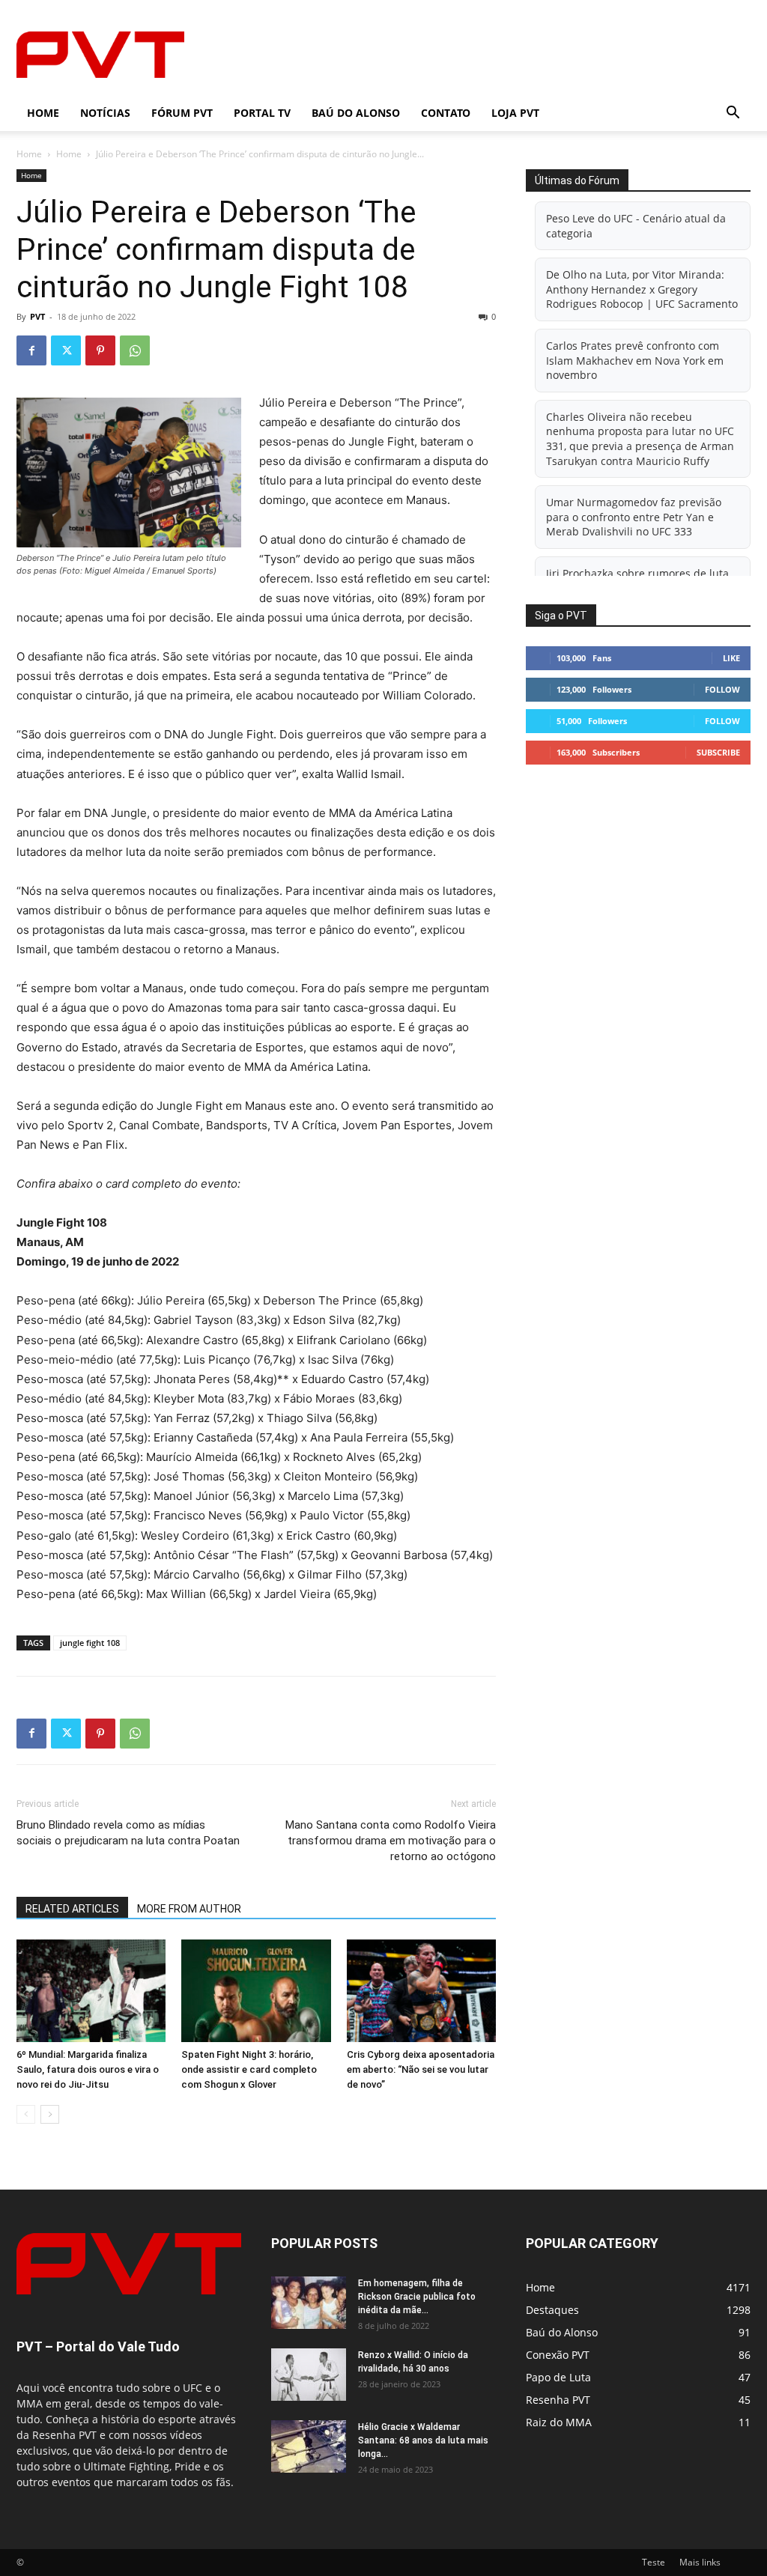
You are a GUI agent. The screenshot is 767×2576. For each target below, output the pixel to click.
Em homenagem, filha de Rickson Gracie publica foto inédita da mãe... (417, 2297)
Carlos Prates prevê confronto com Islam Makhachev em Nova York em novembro (635, 360)
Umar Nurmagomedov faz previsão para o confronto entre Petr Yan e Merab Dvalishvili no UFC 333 (634, 517)
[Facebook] (31, 350)
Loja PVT (515, 113)
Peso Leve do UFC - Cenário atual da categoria (636, 226)
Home (43, 113)
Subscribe (718, 752)
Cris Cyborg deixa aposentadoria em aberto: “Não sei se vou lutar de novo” (421, 2069)
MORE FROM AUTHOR (189, 1909)
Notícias (105, 113)
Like (731, 658)
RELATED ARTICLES (72, 1909)
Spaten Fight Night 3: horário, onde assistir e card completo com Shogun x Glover (249, 2069)
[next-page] (50, 2114)
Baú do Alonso (356, 113)
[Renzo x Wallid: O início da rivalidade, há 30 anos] (309, 2375)
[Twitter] (66, 350)
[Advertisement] (478, 55)
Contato (446, 113)
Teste (654, 2562)
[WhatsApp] (135, 350)
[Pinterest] (100, 350)
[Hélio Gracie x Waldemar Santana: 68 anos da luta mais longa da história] (309, 2446)
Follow (722, 689)
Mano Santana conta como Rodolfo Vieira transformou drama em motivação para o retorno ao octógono (391, 1841)
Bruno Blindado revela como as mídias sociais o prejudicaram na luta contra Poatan (128, 1833)
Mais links (700, 2562)
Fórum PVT (182, 113)
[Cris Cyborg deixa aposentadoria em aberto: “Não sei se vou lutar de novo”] (421, 1991)
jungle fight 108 (90, 1643)
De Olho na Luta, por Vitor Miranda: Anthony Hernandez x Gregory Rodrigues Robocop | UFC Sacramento (642, 289)
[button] (733, 114)
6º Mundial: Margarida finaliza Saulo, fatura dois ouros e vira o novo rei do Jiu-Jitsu (88, 2069)
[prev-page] (26, 2114)
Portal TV (262, 113)
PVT (37, 316)
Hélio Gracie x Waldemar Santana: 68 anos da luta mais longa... (423, 2440)
